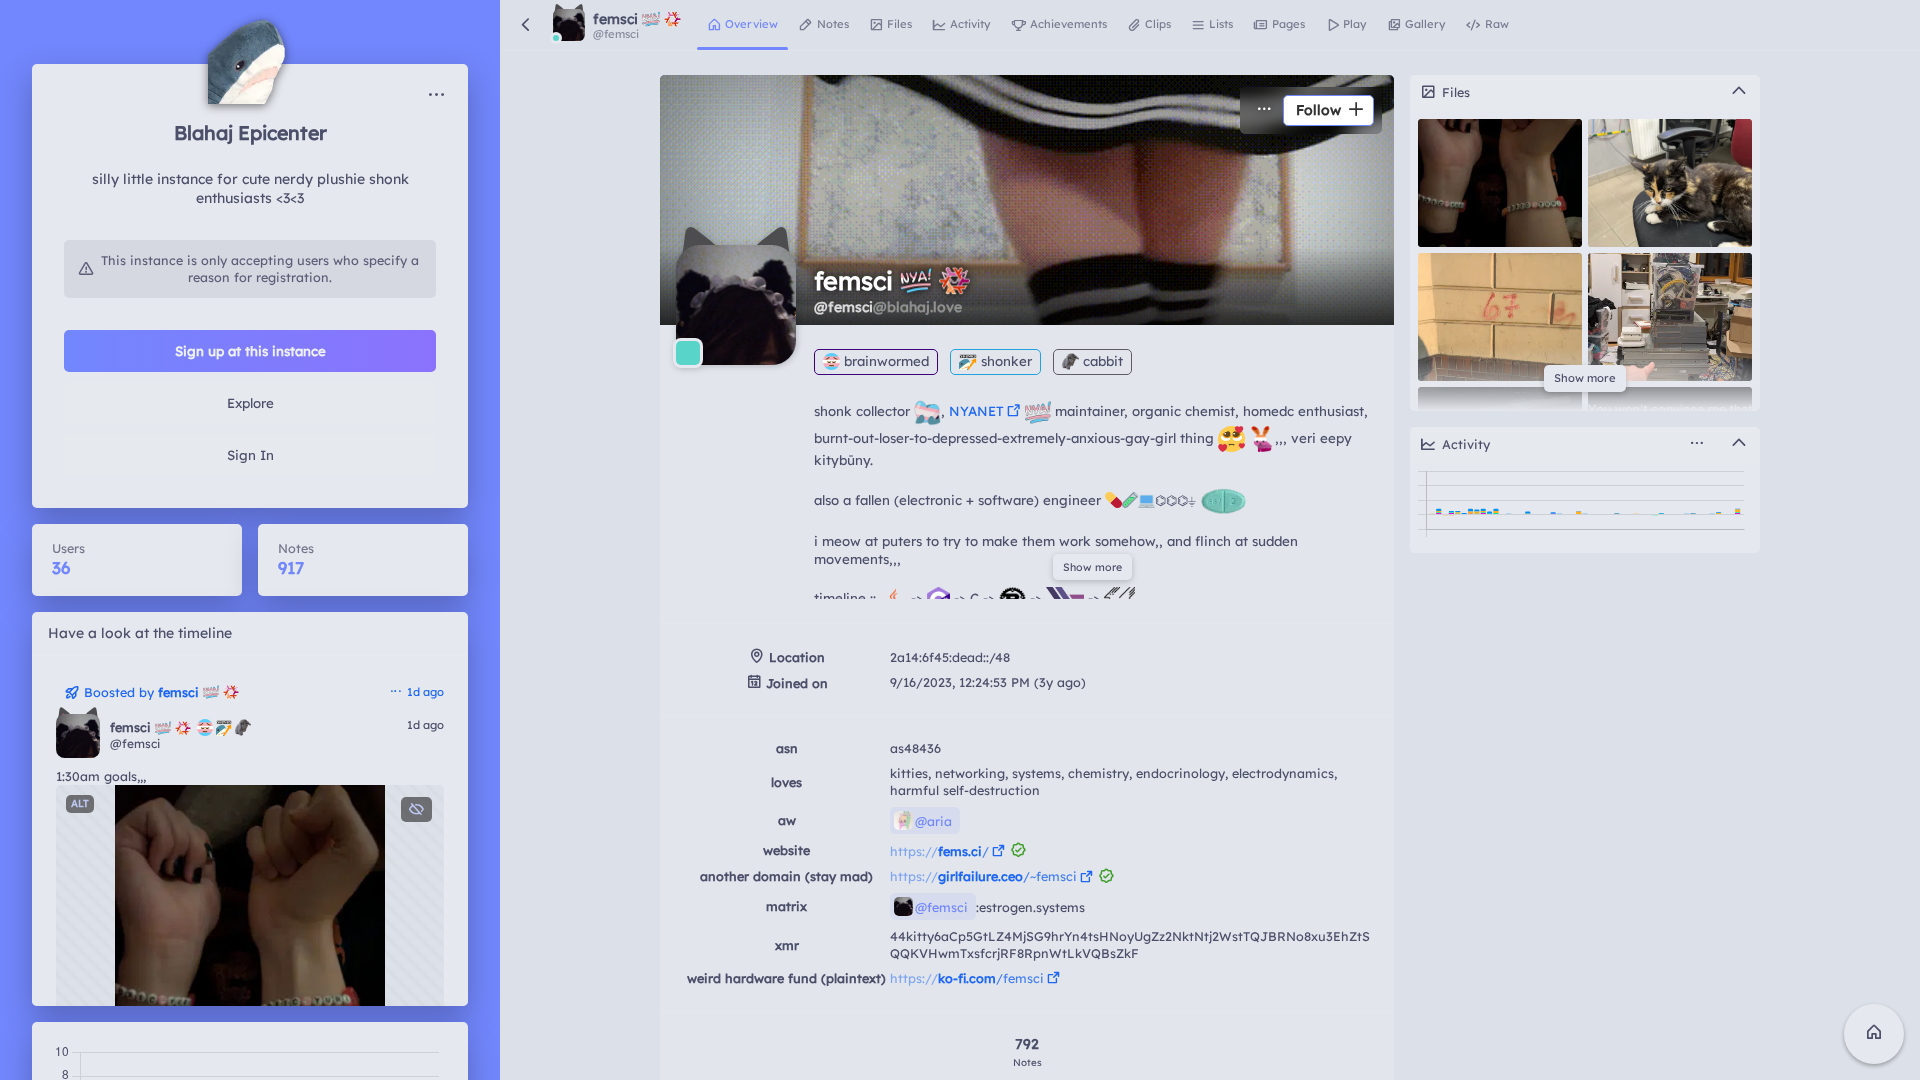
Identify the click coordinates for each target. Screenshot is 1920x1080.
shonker (1004, 361)
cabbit (1101, 361)
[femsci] (78, 736)
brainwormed (884, 361)
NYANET (976, 411)
